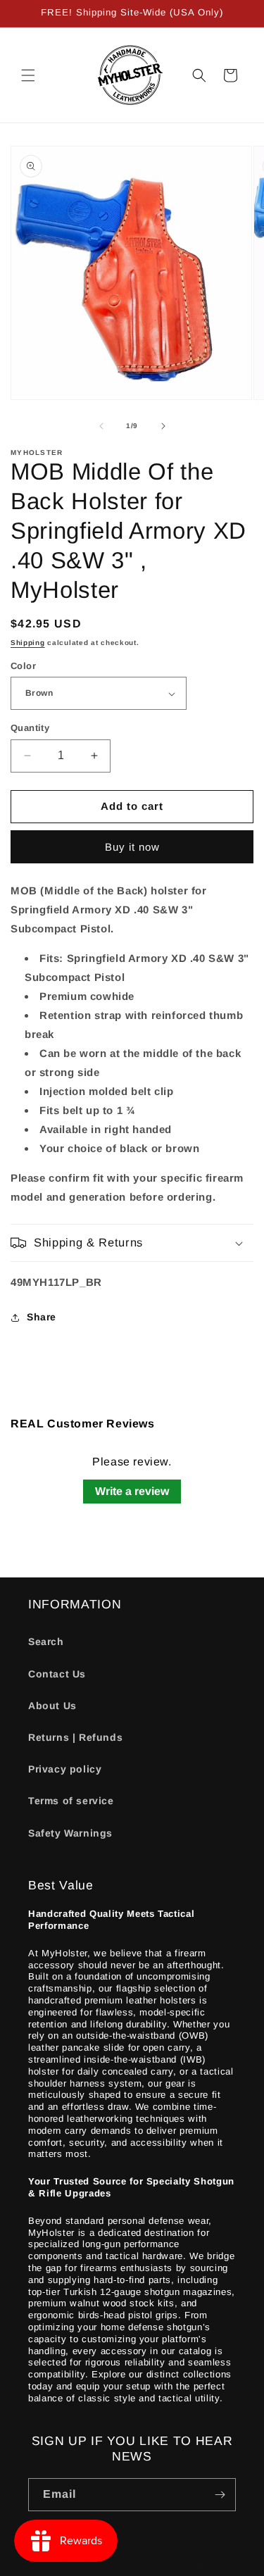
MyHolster (105, 2564)
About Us (52, 1706)
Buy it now (132, 847)
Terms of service (71, 1801)
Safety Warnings (70, 1833)
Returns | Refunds (75, 1737)
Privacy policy (65, 1769)
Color (23, 666)
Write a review (132, 1491)
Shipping (28, 643)
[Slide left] (101, 426)
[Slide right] (163, 426)
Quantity (30, 728)
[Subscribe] (220, 2495)
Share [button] (42, 1317)
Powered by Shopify (171, 2564)
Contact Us (57, 1674)
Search (46, 1642)
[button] (28, 75)
